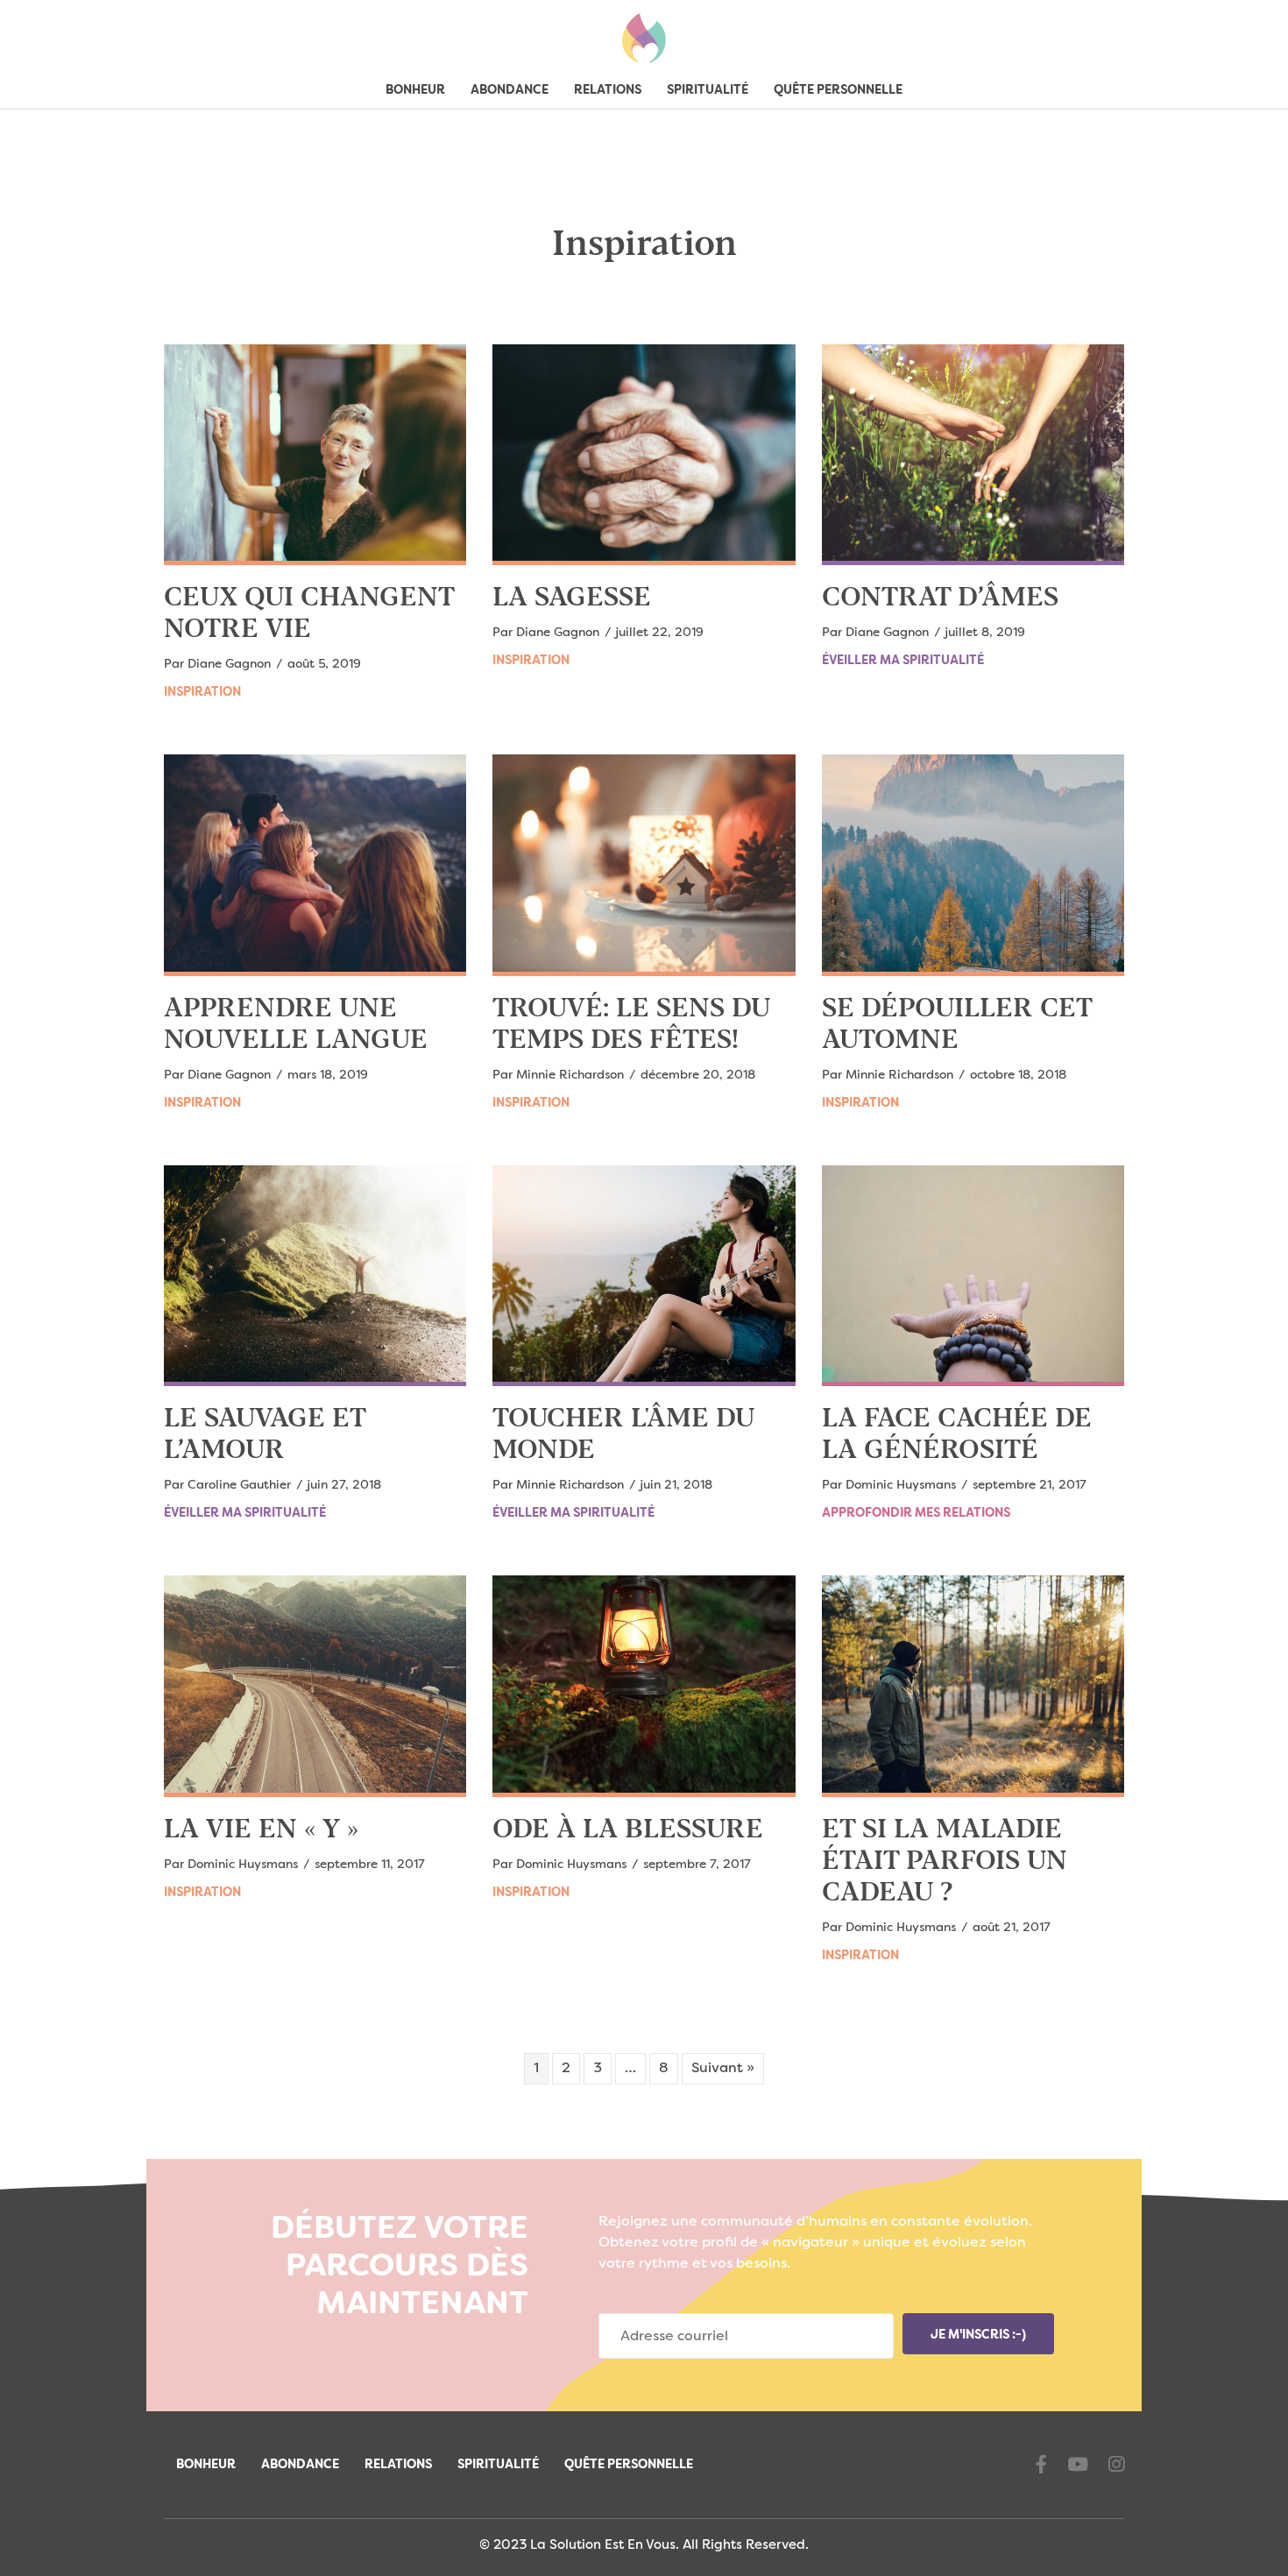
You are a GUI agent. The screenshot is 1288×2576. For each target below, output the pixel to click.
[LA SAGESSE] (644, 455)
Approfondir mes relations (916, 1513)
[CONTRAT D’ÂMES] (973, 455)
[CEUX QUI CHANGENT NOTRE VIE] (315, 455)
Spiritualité (708, 90)
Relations (608, 90)
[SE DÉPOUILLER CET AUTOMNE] (973, 865)
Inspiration (202, 692)
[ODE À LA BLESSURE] (644, 1686)
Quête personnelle (838, 90)
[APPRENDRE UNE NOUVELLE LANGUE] (315, 865)
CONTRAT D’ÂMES (940, 598)
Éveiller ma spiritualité (903, 661)
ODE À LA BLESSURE (628, 1830)
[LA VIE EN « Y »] (315, 1686)
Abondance (510, 90)
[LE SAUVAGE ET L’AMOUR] (315, 1276)
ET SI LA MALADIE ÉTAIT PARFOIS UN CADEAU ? (945, 1862)
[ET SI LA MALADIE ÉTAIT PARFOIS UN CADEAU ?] (973, 1686)
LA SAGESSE (572, 598)
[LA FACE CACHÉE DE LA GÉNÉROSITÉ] (973, 1276)
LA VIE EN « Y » (261, 1830)
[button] (978, 2334)
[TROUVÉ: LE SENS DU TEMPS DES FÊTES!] (644, 865)
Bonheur (415, 90)
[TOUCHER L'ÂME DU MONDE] (644, 1276)
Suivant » (723, 2069)
